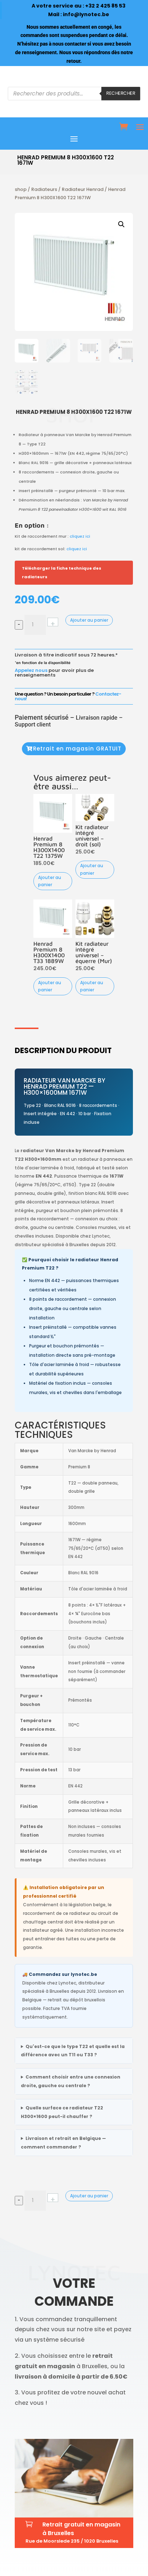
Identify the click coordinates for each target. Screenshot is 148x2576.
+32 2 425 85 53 (105, 6)
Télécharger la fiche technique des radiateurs (62, 572)
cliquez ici (80, 536)
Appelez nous (31, 670)
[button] (121, 224)
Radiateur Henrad (83, 189)
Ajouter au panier (89, 620)
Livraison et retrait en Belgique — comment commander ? (63, 2143)
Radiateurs (44, 189)
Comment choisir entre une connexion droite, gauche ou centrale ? (71, 2081)
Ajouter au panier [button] (50, 881)
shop (21, 189)
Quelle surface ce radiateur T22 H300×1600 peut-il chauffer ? (62, 2112)
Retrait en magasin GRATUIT (77, 749)
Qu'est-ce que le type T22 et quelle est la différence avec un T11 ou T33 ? (73, 2051)
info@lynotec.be (86, 14)
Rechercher (121, 93)
